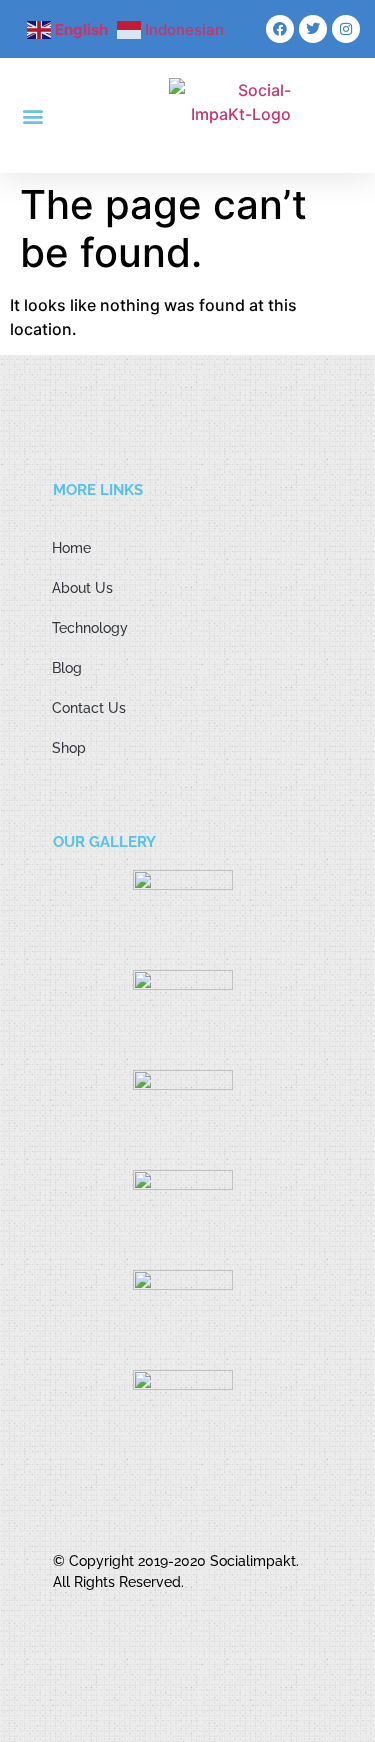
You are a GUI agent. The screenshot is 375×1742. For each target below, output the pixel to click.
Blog (67, 668)
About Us (82, 588)
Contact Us (89, 708)
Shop (69, 748)
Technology (90, 628)
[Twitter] (313, 29)
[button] (33, 115)
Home (71, 548)
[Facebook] (280, 29)
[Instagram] (346, 29)
